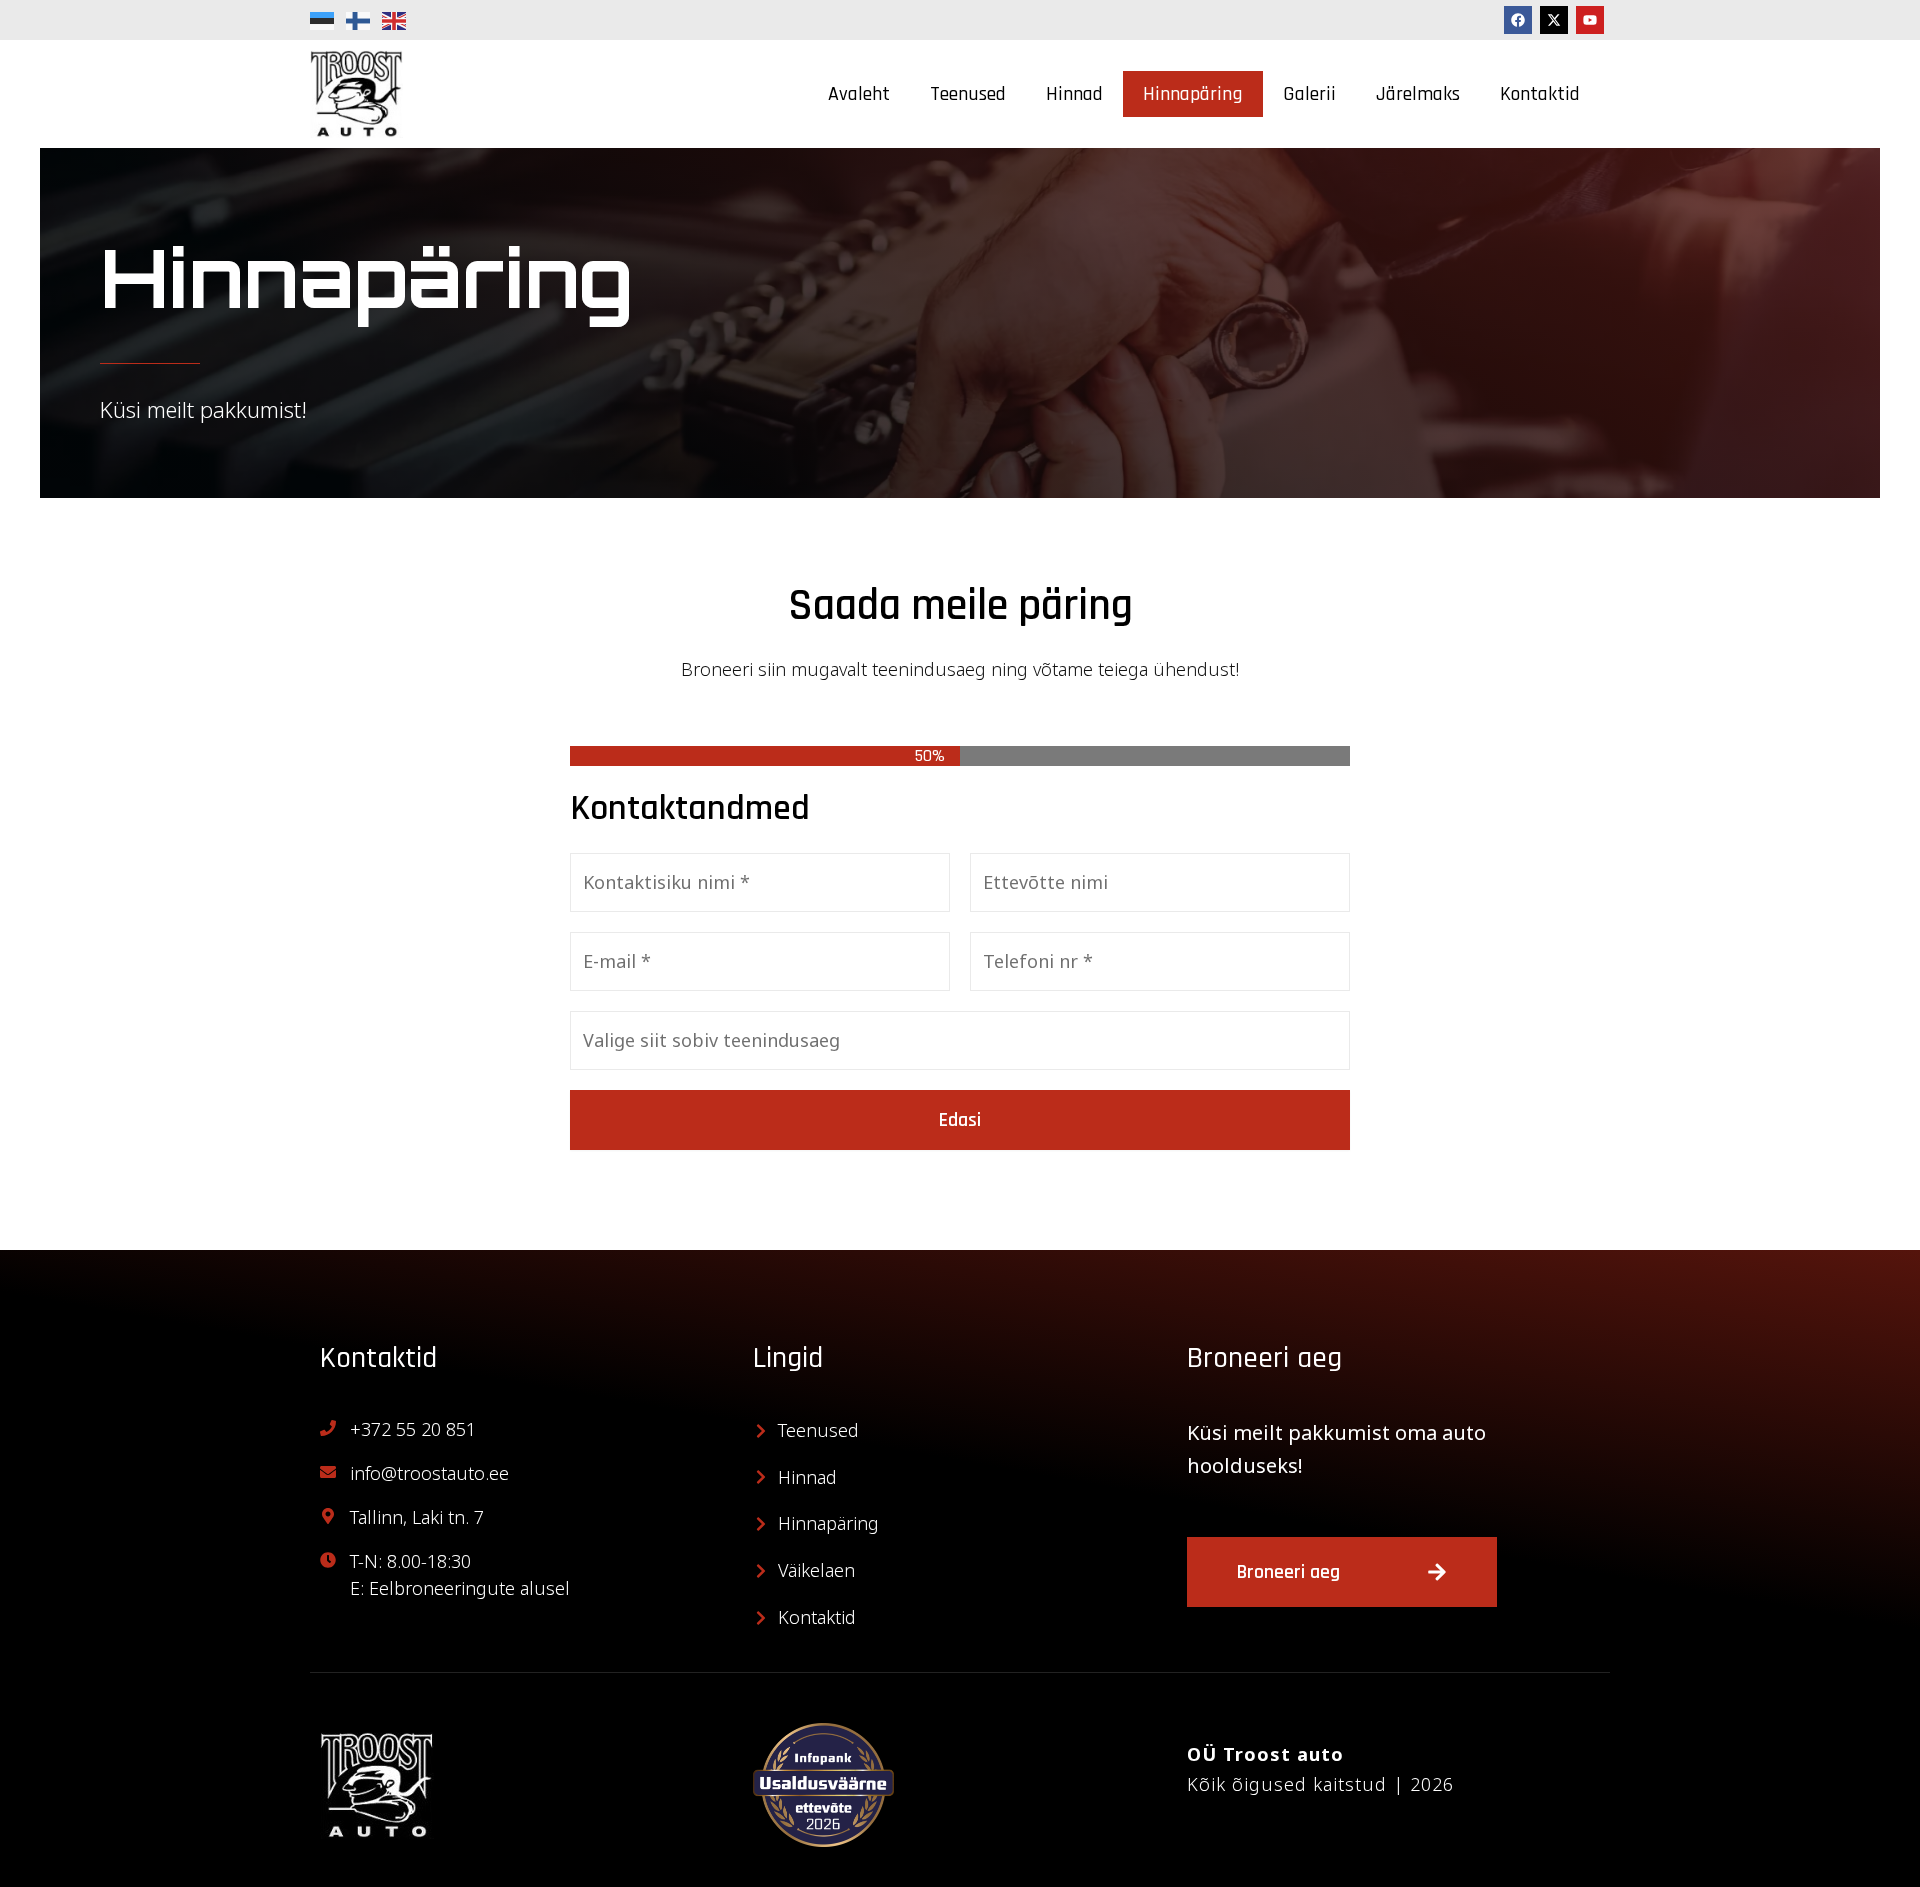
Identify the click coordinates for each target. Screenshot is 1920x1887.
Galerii (1309, 94)
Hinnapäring (1193, 94)
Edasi (960, 1120)
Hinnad (1074, 94)
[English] (395, 20)
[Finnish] (359, 20)
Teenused (968, 94)
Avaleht (859, 94)
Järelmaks (1418, 94)
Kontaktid (1540, 94)
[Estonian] (323, 20)
